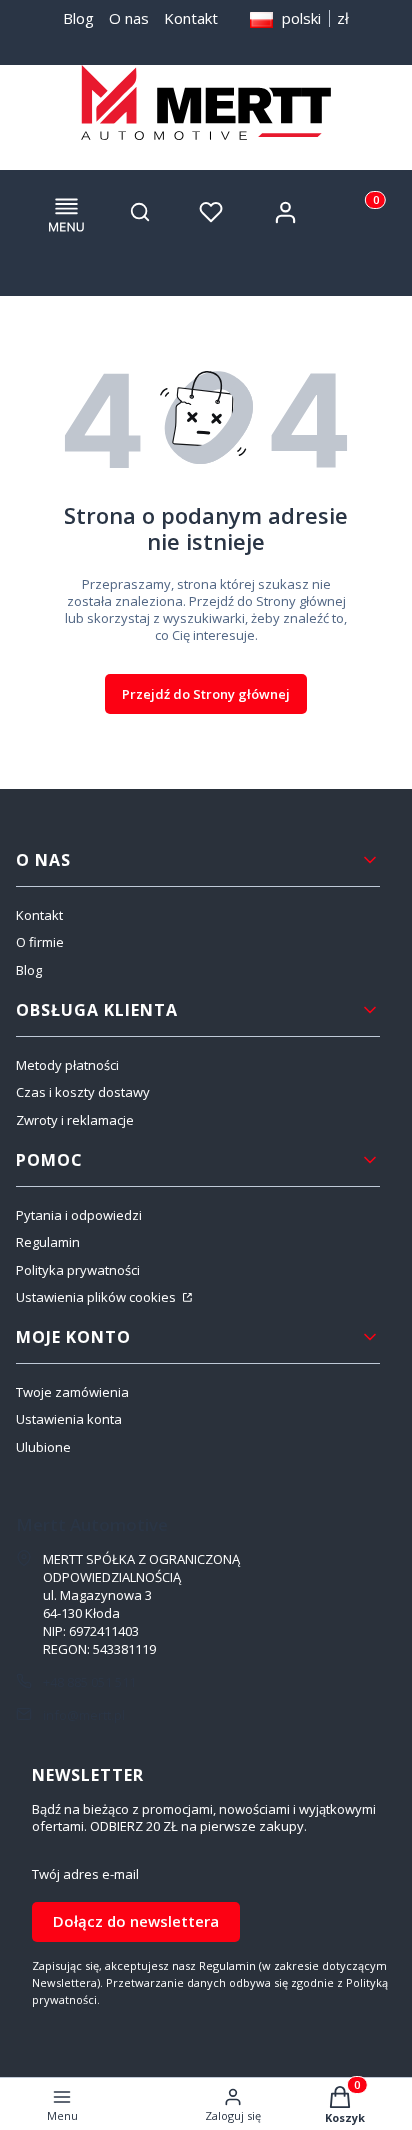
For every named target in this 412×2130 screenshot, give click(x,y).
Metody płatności (67, 1065)
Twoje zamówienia (72, 1392)
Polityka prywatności (78, 1270)
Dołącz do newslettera (136, 1921)
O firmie (40, 942)
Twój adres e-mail (85, 1874)
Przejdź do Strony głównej (206, 694)
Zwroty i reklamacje (75, 1120)
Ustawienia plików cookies (97, 1297)
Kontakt (191, 18)
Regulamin (48, 1242)
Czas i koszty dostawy (83, 1092)
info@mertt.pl (84, 1715)
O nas (129, 18)
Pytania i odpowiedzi (79, 1215)
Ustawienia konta (69, 1419)
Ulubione (43, 1447)
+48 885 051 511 (89, 1682)
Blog (78, 18)
